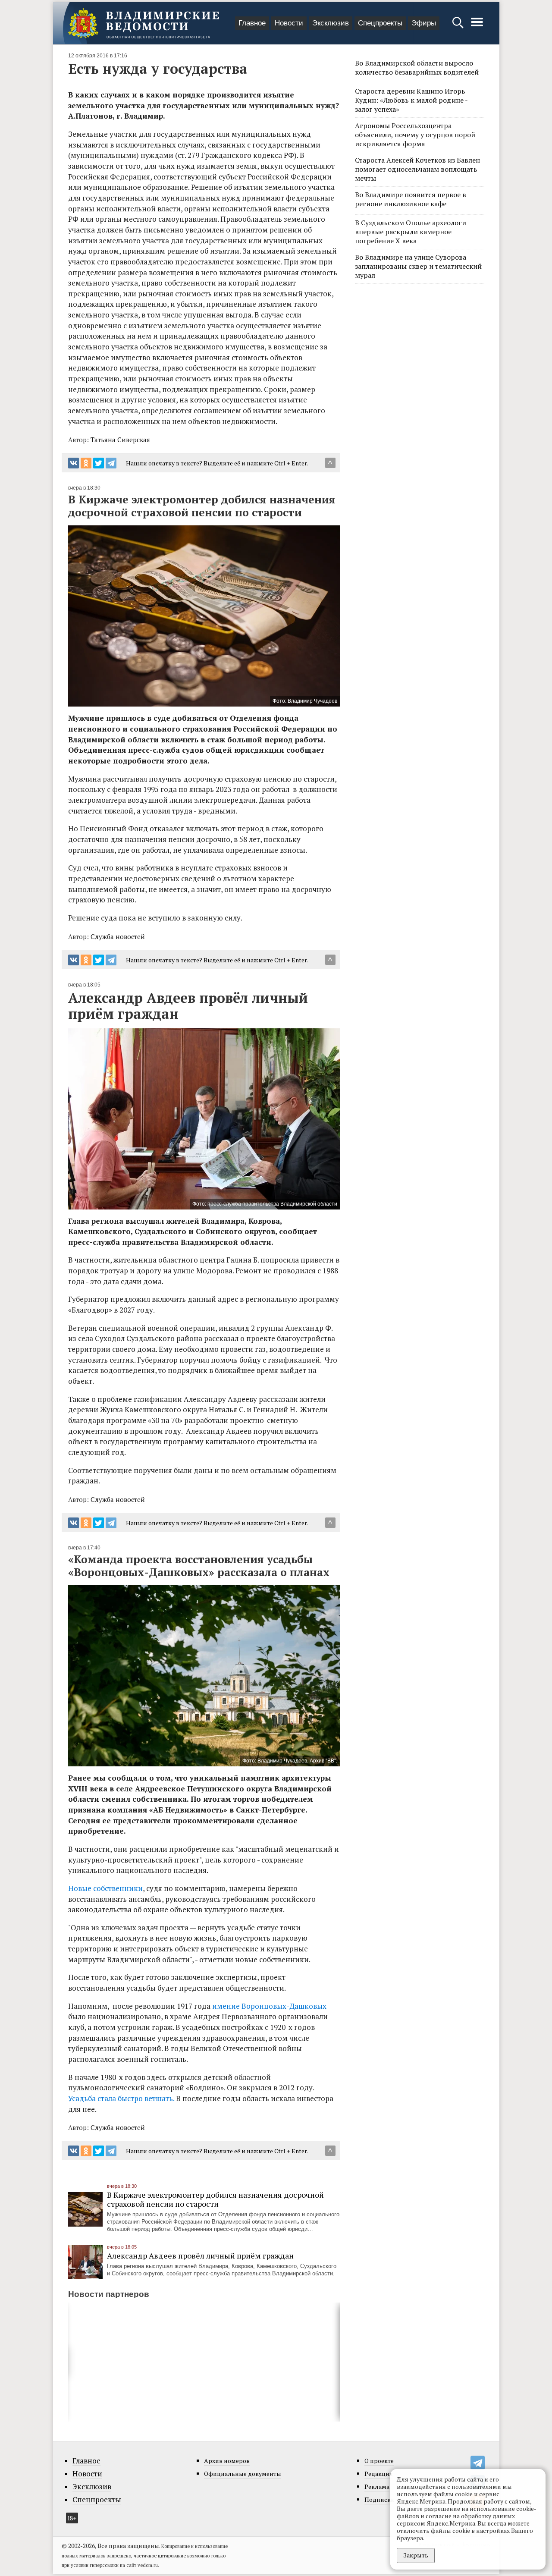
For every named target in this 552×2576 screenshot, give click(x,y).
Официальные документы (243, 2474)
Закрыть (416, 2555)
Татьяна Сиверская (120, 440)
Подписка (379, 2499)
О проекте (379, 2461)
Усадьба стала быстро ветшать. (122, 2098)
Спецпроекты (380, 23)
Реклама (377, 2486)
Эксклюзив (331, 23)
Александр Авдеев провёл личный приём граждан (200, 2256)
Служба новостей (118, 936)
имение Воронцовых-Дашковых (269, 2006)
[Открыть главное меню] (477, 27)
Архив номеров (227, 2461)
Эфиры (424, 23)
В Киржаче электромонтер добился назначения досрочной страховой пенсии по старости (215, 2199)
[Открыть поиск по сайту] (459, 27)
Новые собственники (105, 1888)
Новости (289, 23)
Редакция (379, 2474)
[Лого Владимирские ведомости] (144, 23)
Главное (252, 23)
